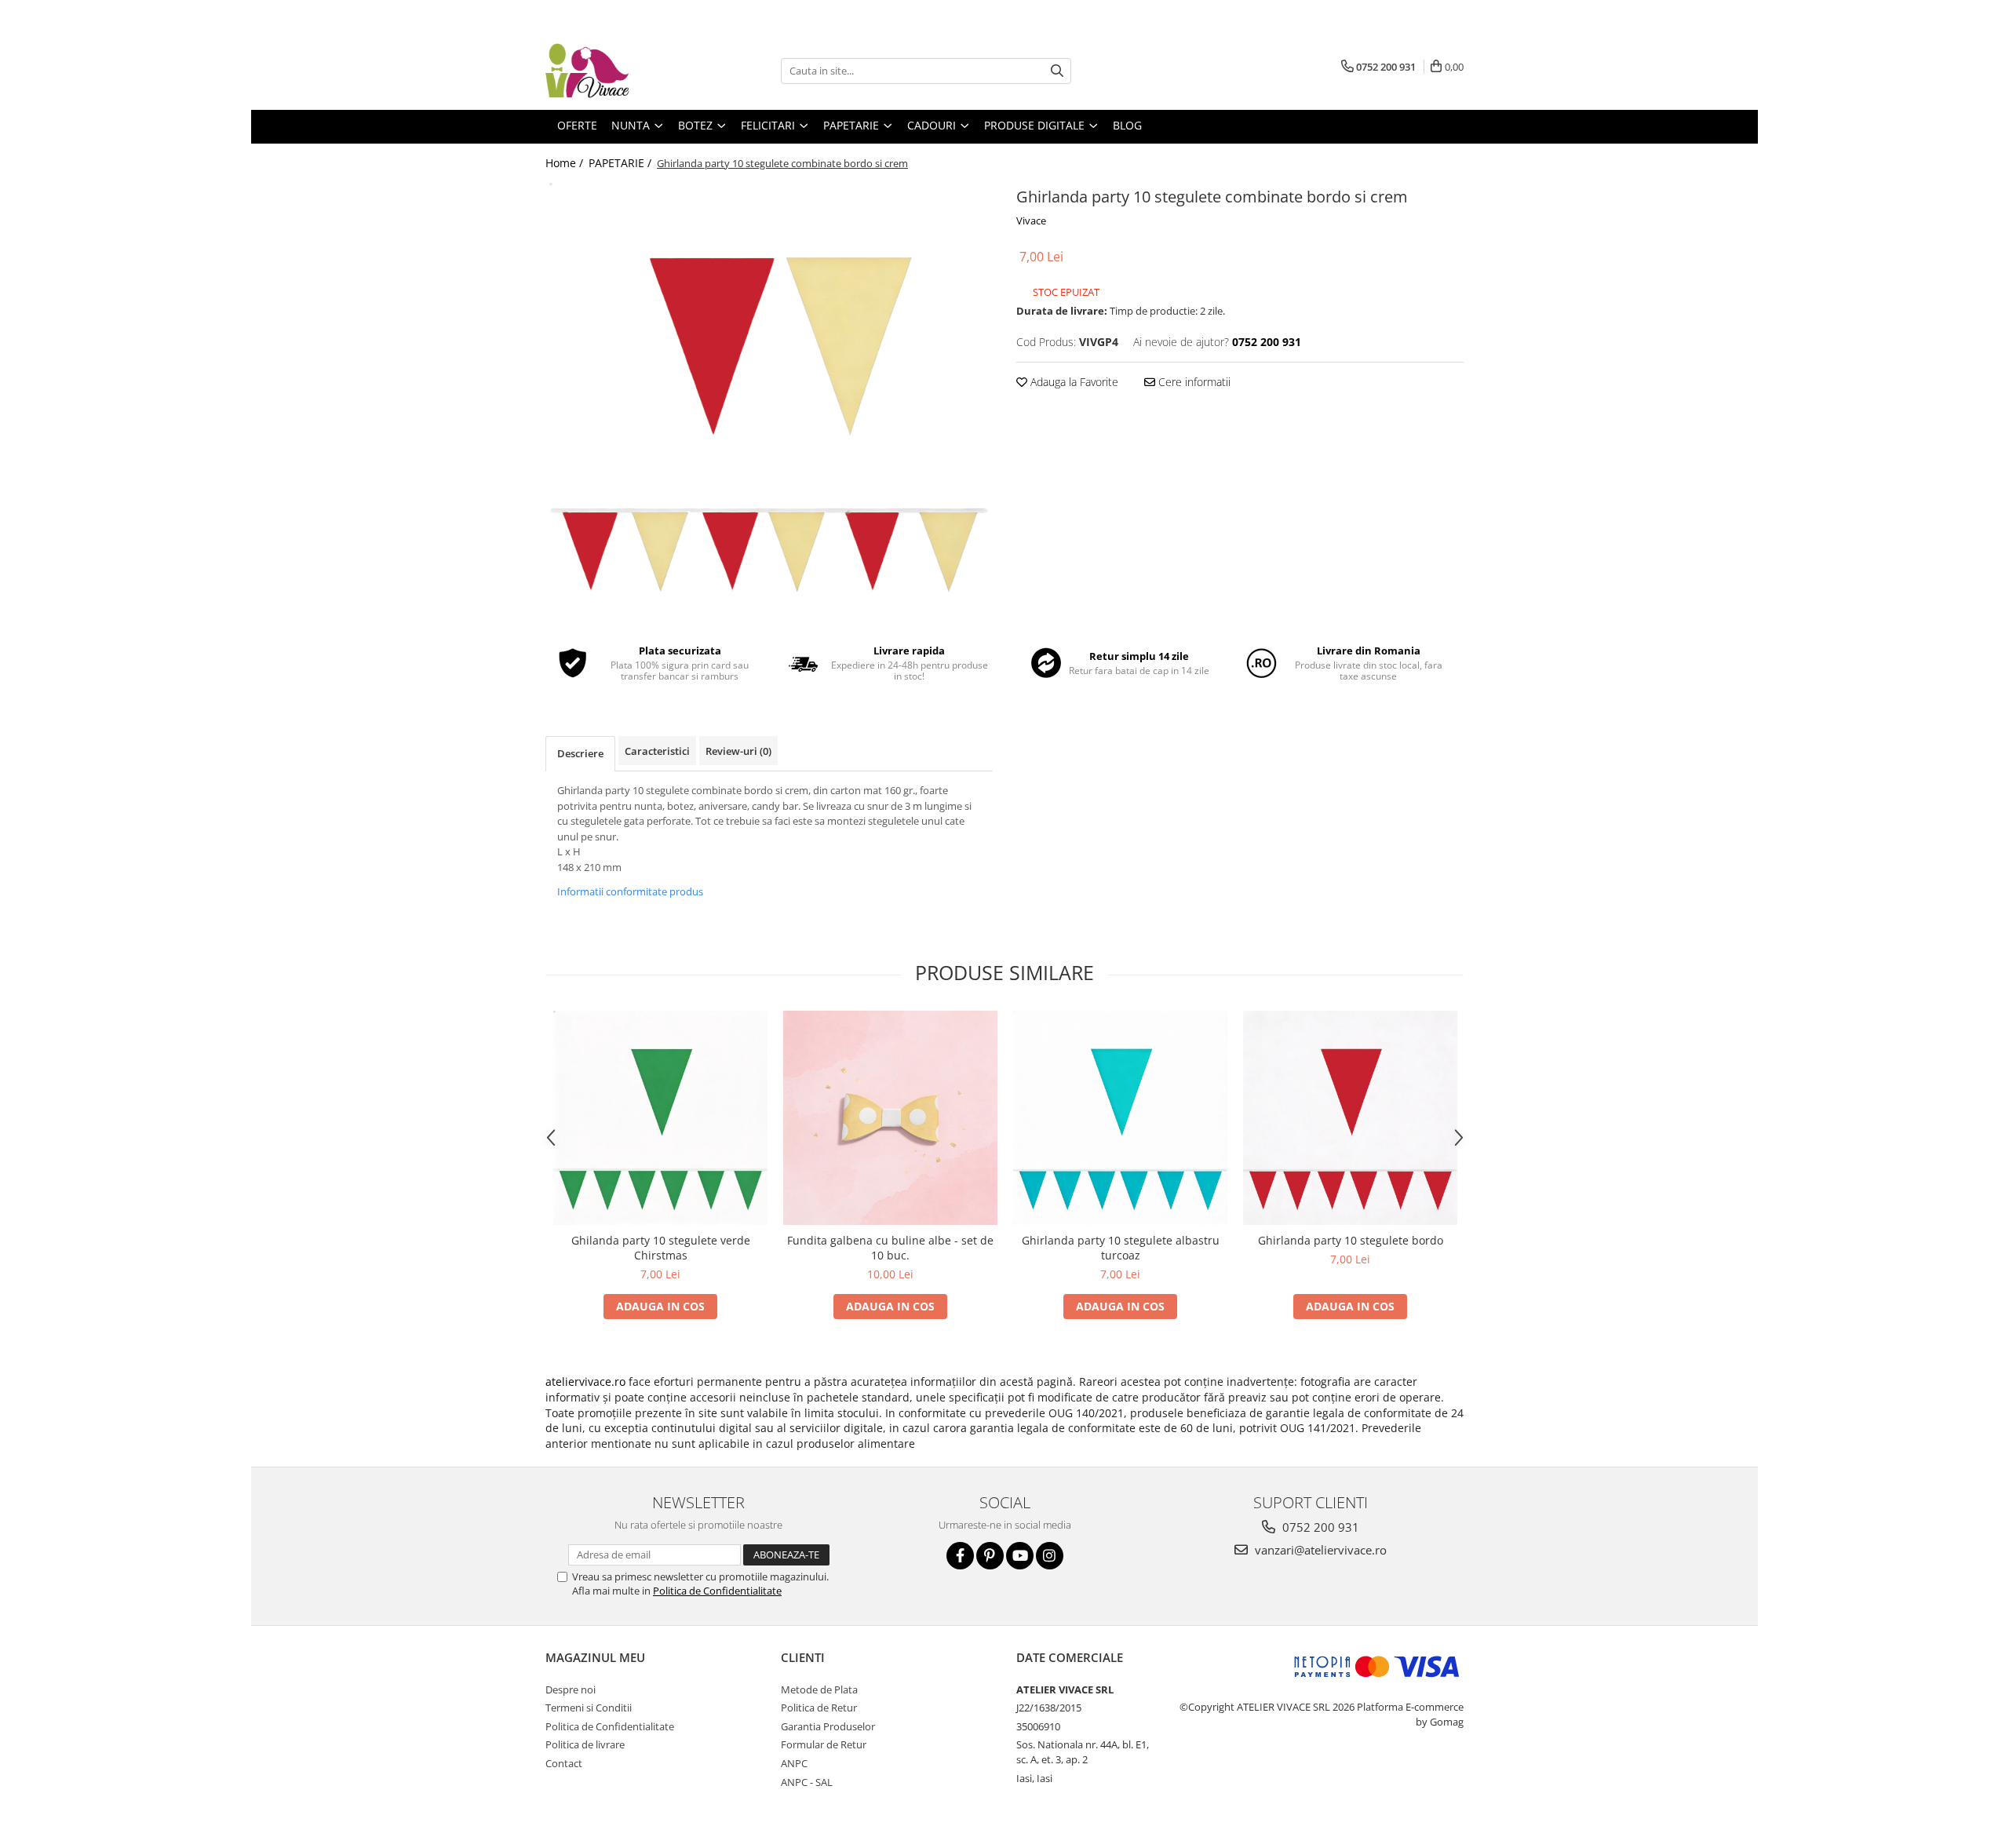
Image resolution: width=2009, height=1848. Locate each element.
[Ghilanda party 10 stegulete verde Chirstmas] (660, 1118)
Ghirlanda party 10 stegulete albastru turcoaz (1121, 1248)
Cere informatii (1193, 382)
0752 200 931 (1319, 1527)
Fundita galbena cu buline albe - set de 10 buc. (890, 1248)
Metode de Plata (819, 1689)
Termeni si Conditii (589, 1708)
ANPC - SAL (807, 1782)
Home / (566, 163)
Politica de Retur (819, 1708)
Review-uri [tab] (738, 751)
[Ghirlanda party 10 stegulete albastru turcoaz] (1120, 1118)
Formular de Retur (824, 1744)
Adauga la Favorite (1073, 382)
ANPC (794, 1763)
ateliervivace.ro (585, 1381)
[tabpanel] (769, 403)
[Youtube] (1020, 1556)
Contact (564, 1763)
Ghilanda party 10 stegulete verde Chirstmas (661, 1248)
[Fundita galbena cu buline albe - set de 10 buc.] (890, 1118)
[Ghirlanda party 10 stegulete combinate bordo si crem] (769, 403)
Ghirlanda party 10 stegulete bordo (1351, 1240)
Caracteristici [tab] (657, 751)
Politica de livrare (585, 1744)
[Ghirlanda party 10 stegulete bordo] (1350, 1118)
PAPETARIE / (622, 163)
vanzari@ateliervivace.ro (1319, 1550)
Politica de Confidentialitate (717, 1591)
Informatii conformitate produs (630, 891)
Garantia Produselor (828, 1726)
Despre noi (571, 1689)
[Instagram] (1050, 1556)
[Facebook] (960, 1556)
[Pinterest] (990, 1556)
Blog (1127, 125)
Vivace (1031, 221)
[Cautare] (1057, 71)
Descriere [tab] (580, 753)
